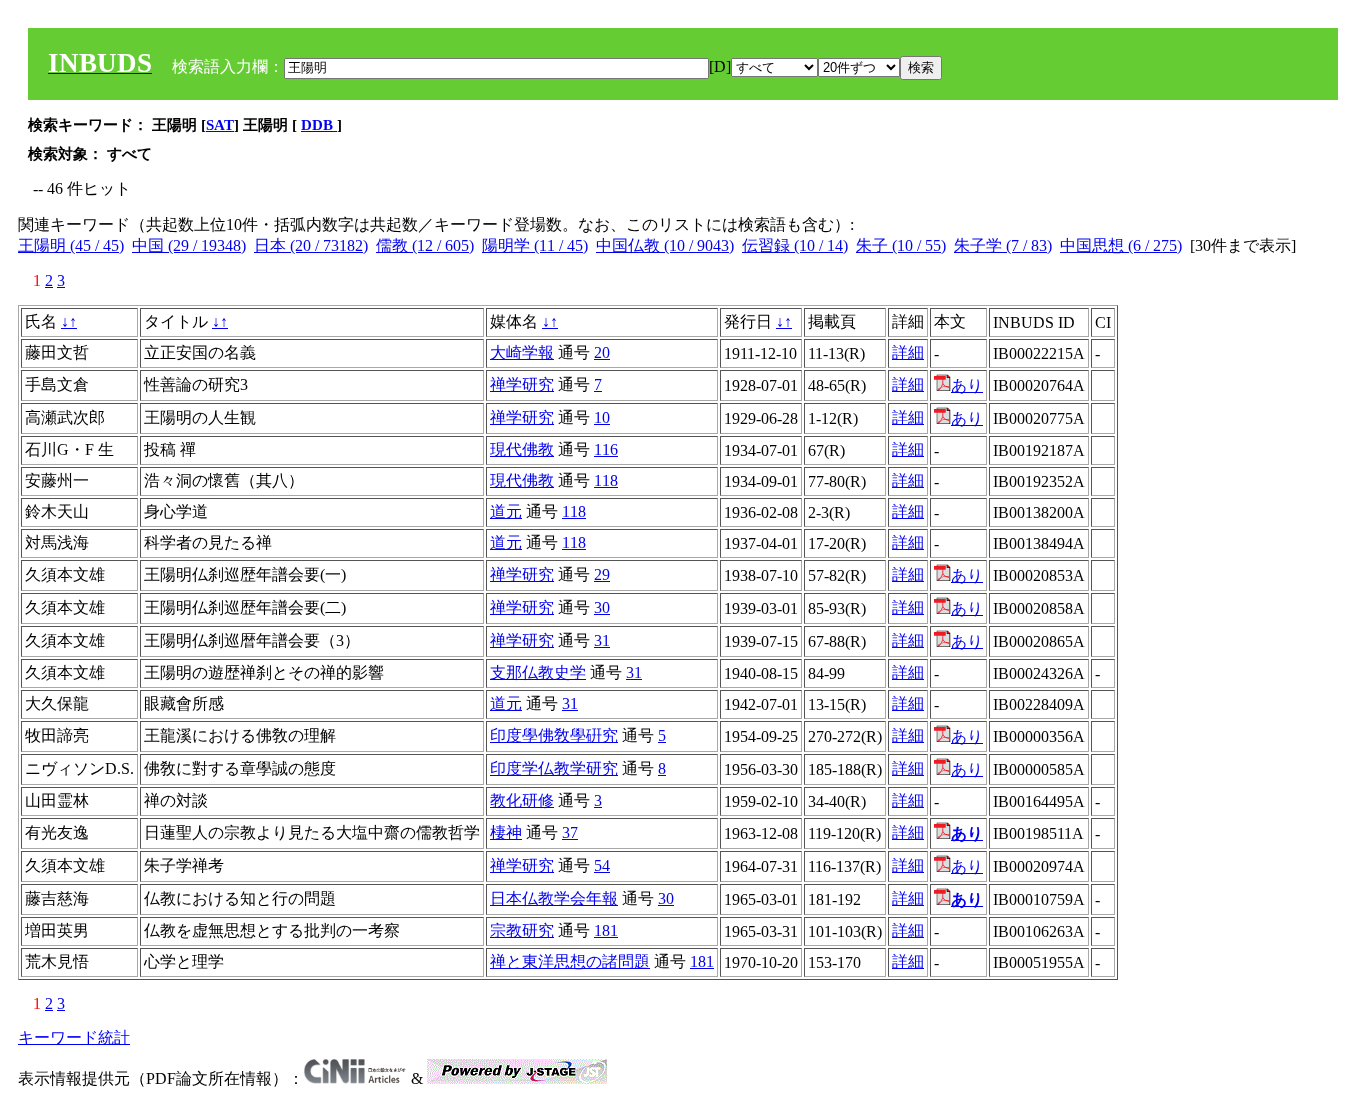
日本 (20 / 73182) (311, 245)
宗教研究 (522, 930)
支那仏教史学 (538, 672)
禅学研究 (522, 384)
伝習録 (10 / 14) (795, 245)
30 (602, 607)
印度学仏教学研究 (554, 768)
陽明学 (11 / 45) (535, 245)
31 (602, 640)
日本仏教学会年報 (554, 898)
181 (606, 930)
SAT (220, 125)
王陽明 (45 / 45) (71, 245)
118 (606, 480)
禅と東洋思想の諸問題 (570, 961)
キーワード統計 (74, 1037)
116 (606, 449)
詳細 (908, 352)
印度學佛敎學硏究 (554, 735)
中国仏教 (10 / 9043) (665, 245)
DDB (319, 125)
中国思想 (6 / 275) (1121, 245)
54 (602, 865)
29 (602, 574)
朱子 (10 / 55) (901, 245)
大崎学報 (522, 352)
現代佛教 (522, 449)
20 (602, 352)
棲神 (506, 832)
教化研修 (522, 800)
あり (967, 385)
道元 (506, 511)
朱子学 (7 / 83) (1003, 245)
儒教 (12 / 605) (425, 245)
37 (570, 832)
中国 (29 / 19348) (189, 245)
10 (602, 417)
